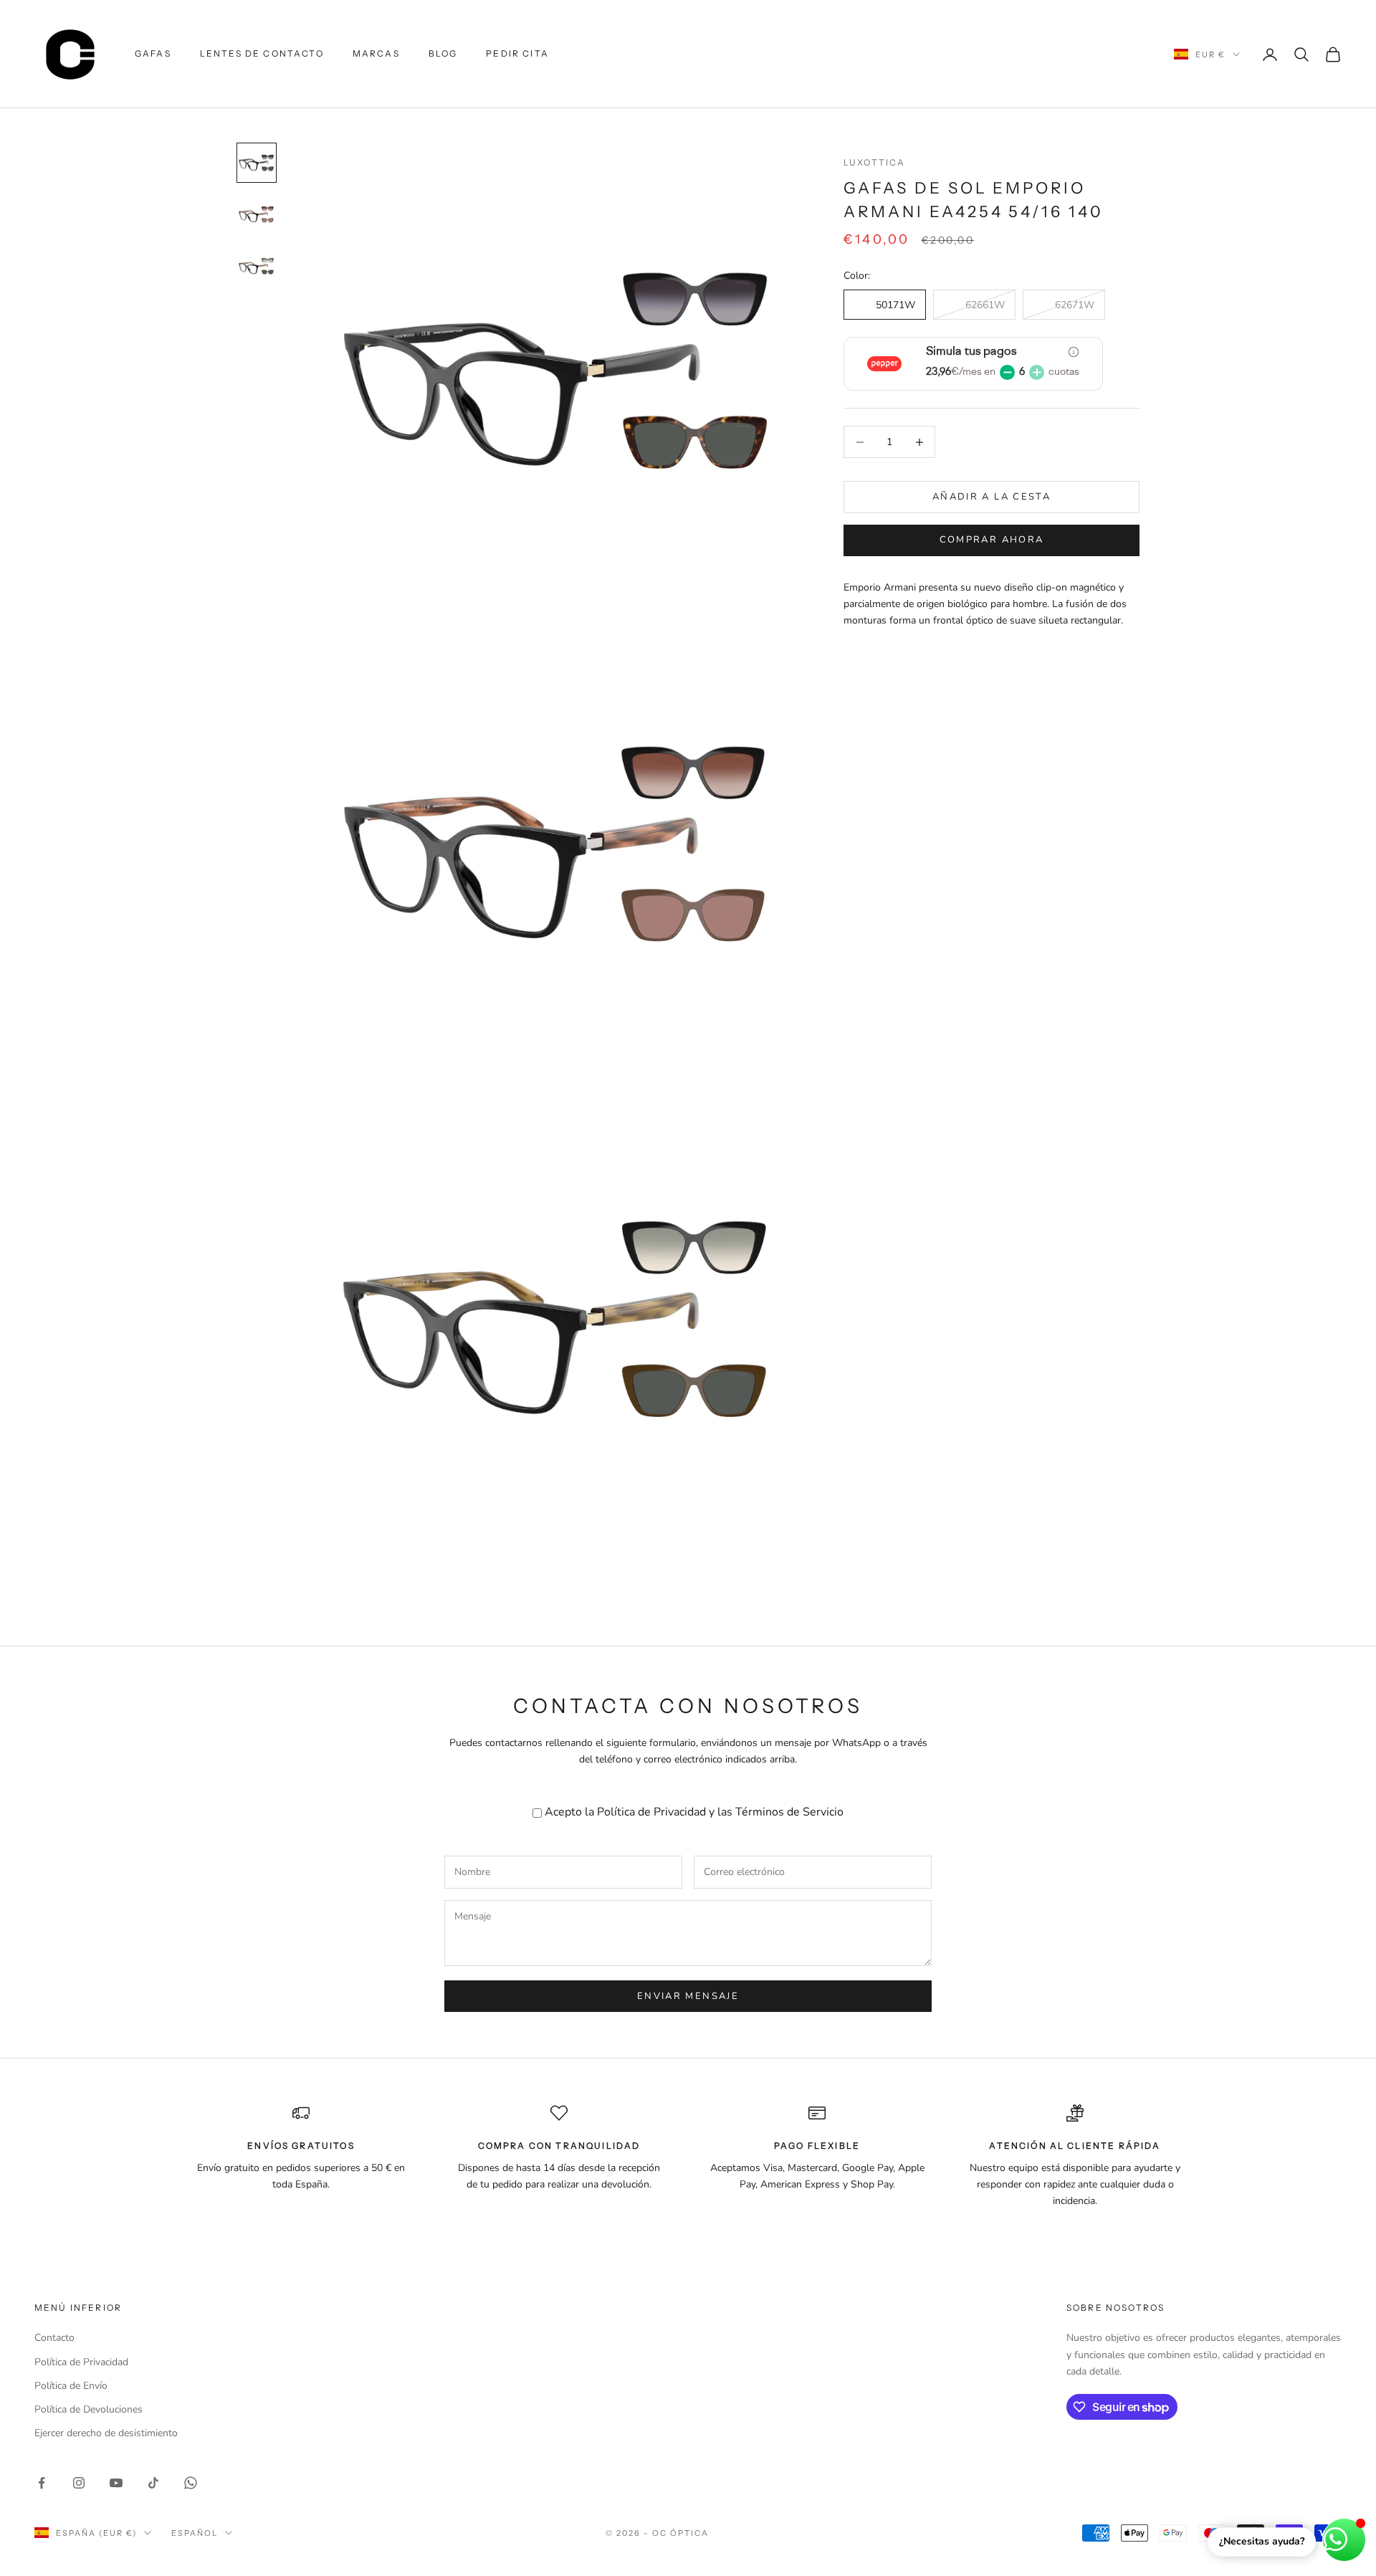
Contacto (54, 2338)
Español (195, 2533)
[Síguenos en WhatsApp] (191, 2483)
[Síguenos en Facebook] (42, 2483)
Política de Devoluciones (89, 2409)
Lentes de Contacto (262, 53)
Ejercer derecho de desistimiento (106, 2433)
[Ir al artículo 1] (257, 163)
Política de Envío (71, 2386)
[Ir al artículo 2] (257, 214)
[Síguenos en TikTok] (153, 2483)
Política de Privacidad (651, 1812)
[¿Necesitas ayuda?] (1344, 2540)
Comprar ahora (992, 540)
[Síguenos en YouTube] (116, 2483)
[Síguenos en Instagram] (79, 2483)
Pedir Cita (517, 53)
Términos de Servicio (789, 1812)
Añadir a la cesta (992, 497)
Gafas (153, 53)
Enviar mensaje (688, 1996)
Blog (443, 53)
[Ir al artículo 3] (257, 266)
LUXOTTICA (874, 162)
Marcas (376, 53)
